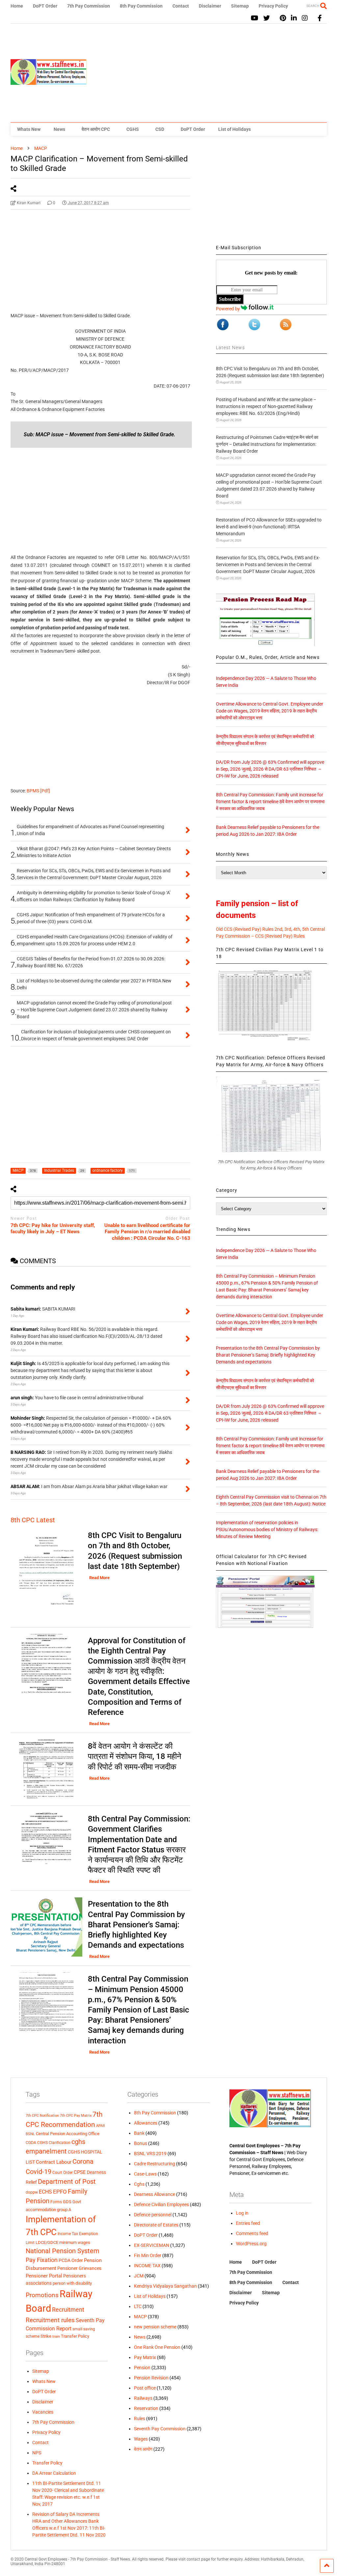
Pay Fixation (42, 2260)
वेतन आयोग (143, 2449)
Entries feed (248, 2223)
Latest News (230, 348)
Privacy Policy (273, 6)
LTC (138, 2306)
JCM (139, 2276)
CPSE (80, 2172)
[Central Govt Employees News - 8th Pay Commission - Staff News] (49, 82)
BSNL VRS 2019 (150, 2154)
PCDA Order (71, 2260)
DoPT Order (45, 6)
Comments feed (252, 2233)
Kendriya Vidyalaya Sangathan (165, 2286)
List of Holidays (234, 129)
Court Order (63, 2173)
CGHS (133, 129)
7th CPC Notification (42, 2116)
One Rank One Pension (157, 2347)
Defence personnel (153, 2215)
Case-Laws (145, 2174)
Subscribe (230, 299)
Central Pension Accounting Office (68, 2134)
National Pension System (63, 2251)
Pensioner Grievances (79, 2268)
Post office (145, 2388)
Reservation (146, 2408)
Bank (139, 2133)
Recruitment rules (50, 2320)
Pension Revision (151, 2378)
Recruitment (68, 2310)
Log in (242, 2213)
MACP (140, 2317)
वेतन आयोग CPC (96, 129)
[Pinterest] (283, 18)
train (56, 2336)
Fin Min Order (148, 2255)
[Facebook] (320, 18)
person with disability (72, 2283)
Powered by (228, 309)
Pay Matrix (145, 2357)
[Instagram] (305, 18)
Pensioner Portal (44, 2276)
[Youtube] (255, 18)
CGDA (31, 2143)
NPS (37, 2453)
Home (17, 6)
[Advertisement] (207, 73)
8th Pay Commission (141, 6)
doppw (32, 2192)
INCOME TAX (147, 2266)
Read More (99, 1578)
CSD (160, 129)
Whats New (29, 129)
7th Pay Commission (89, 6)
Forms (56, 2202)
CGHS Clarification (54, 2143)
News (59, 129)
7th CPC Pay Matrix (76, 2116)
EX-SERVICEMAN (152, 2245)
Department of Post (67, 2181)
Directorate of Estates (156, 2225)
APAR (101, 2126)
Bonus (141, 2143)
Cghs (139, 2184)
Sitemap (240, 6)
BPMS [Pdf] (38, 791)
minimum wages (75, 2242)
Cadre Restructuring (155, 2164)
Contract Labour (54, 2162)
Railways (143, 2398)
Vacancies (43, 2412)
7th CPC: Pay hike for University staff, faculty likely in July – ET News (53, 1229)
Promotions (42, 2295)
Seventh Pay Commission (160, 2429)
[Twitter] (267, 18)
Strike (46, 2336)
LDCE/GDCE (47, 2242)
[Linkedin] (294, 18)
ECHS (45, 2192)
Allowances (146, 2123)
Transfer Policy (75, 2336)
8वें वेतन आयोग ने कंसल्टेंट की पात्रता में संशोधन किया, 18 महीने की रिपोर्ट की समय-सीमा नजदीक (135, 1756)
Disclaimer (210, 6)
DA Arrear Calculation (54, 2473)
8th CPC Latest (33, 1520)
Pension (142, 2368)
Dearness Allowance (155, 2194)
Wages (141, 2439)
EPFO (60, 2192)
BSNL (30, 2134)
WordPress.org (251, 2244)
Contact (181, 6)
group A (64, 2210)
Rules (140, 2419)
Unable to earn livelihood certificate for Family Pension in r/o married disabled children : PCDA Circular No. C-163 (147, 1232)
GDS (67, 2202)
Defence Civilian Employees (161, 2204)
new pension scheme (155, 2327)
